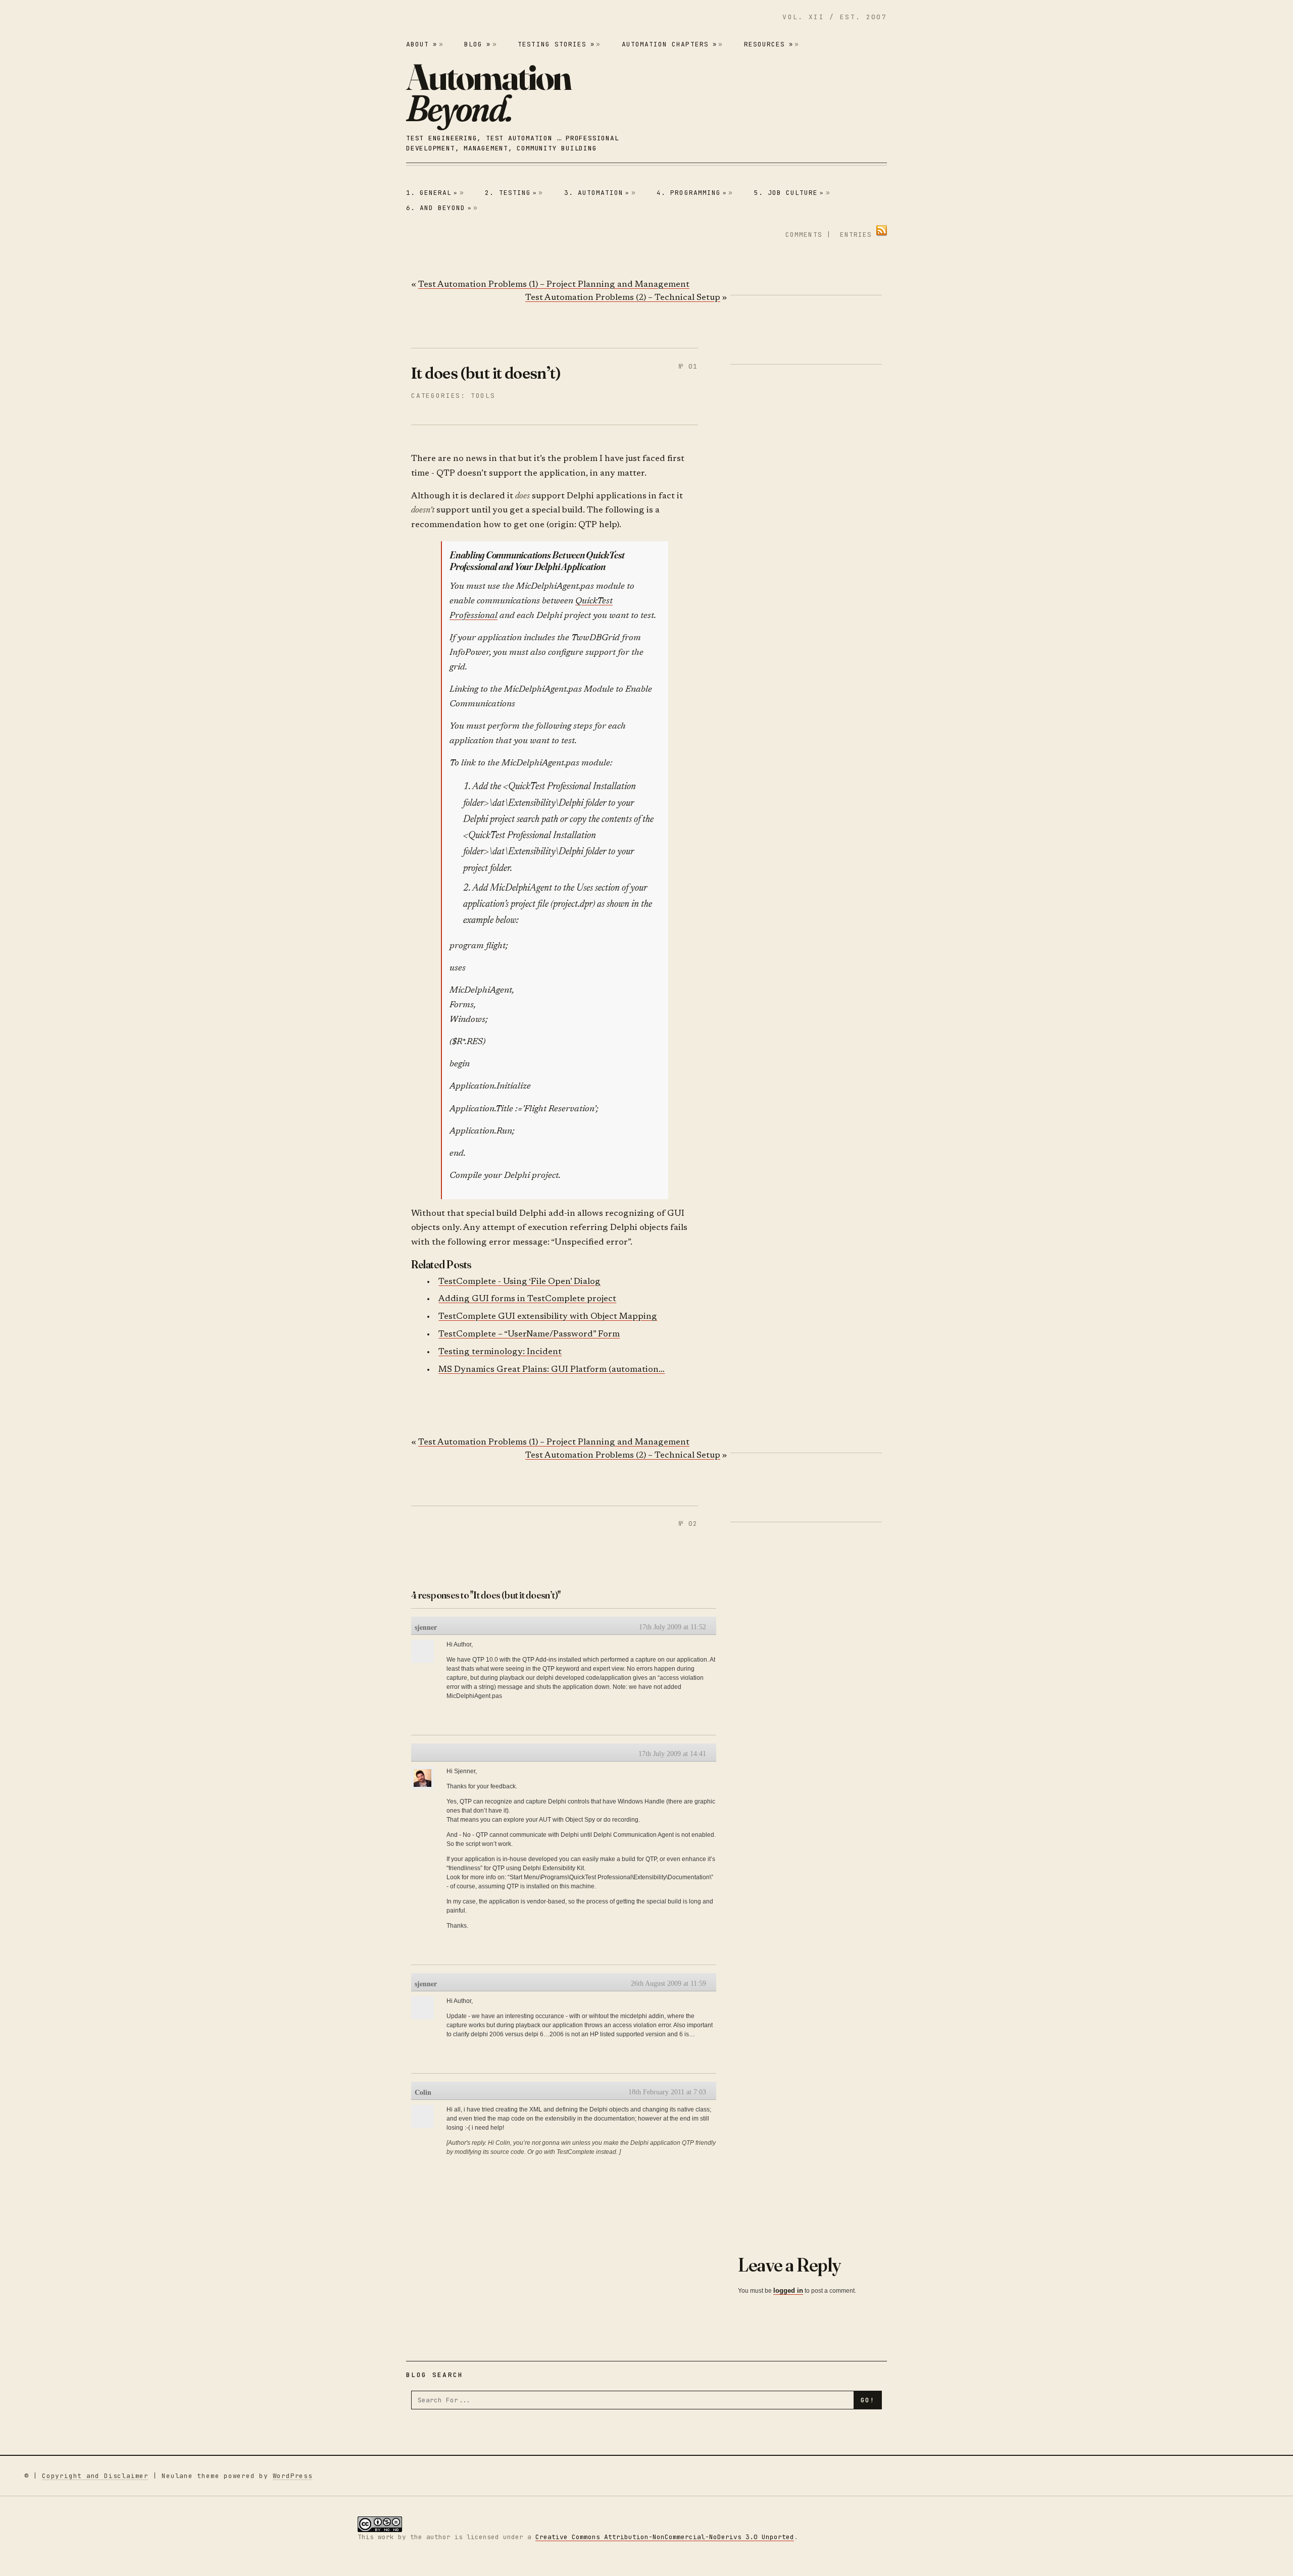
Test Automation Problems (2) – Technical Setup (623, 298)
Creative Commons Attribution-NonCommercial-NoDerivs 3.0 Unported (665, 2537)
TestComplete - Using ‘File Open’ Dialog (519, 1282)
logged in (788, 2290)
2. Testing (511, 193)
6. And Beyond (439, 208)
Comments (804, 235)
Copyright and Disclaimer (95, 2476)
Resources (768, 44)
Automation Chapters (669, 44)
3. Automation (597, 193)
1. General (432, 193)
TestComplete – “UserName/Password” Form (529, 1335)
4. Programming (692, 193)
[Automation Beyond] (488, 92)
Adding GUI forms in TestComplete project (527, 1299)
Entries (856, 235)
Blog (477, 44)
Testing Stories (556, 44)
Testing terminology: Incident (500, 1352)
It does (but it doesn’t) (486, 373)
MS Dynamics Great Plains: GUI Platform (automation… (552, 1370)
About (421, 44)
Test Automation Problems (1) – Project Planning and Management (554, 285)
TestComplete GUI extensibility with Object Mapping (548, 1317)
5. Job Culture (789, 193)
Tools (483, 396)
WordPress (293, 2476)
